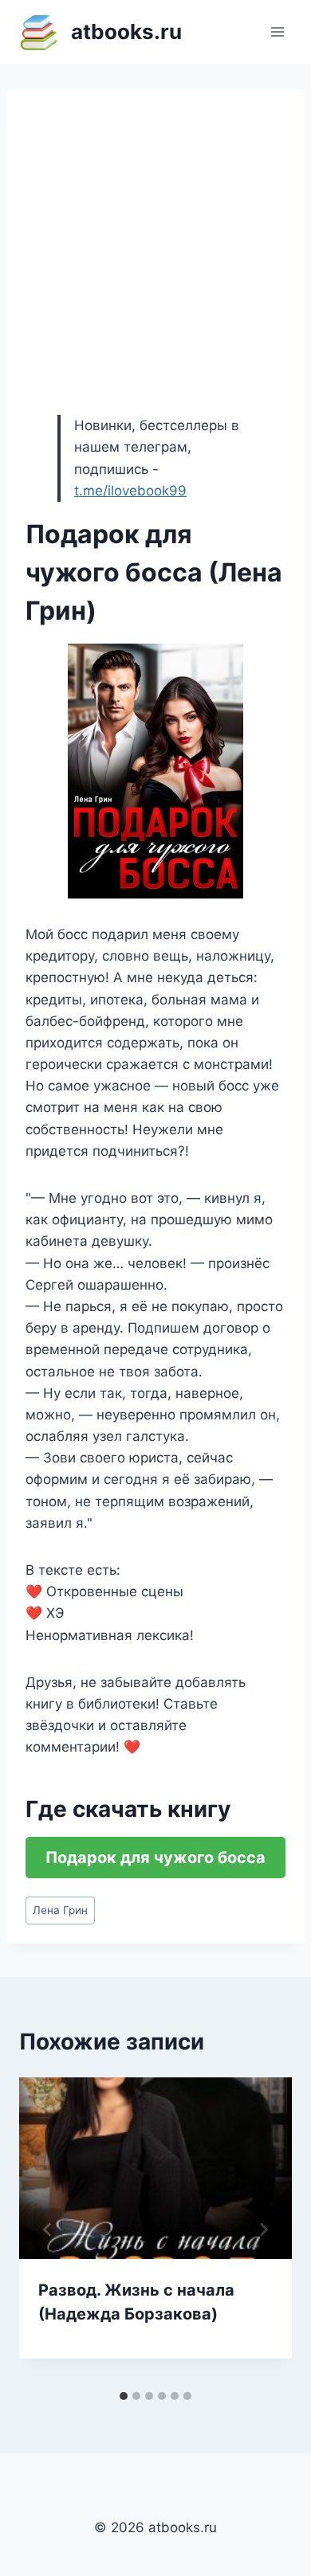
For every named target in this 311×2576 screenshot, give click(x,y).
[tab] (124, 2396)
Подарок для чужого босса (155, 1858)
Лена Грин (60, 1910)
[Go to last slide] (48, 2230)
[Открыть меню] (277, 31)
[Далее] (263, 2230)
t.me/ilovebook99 (130, 491)
